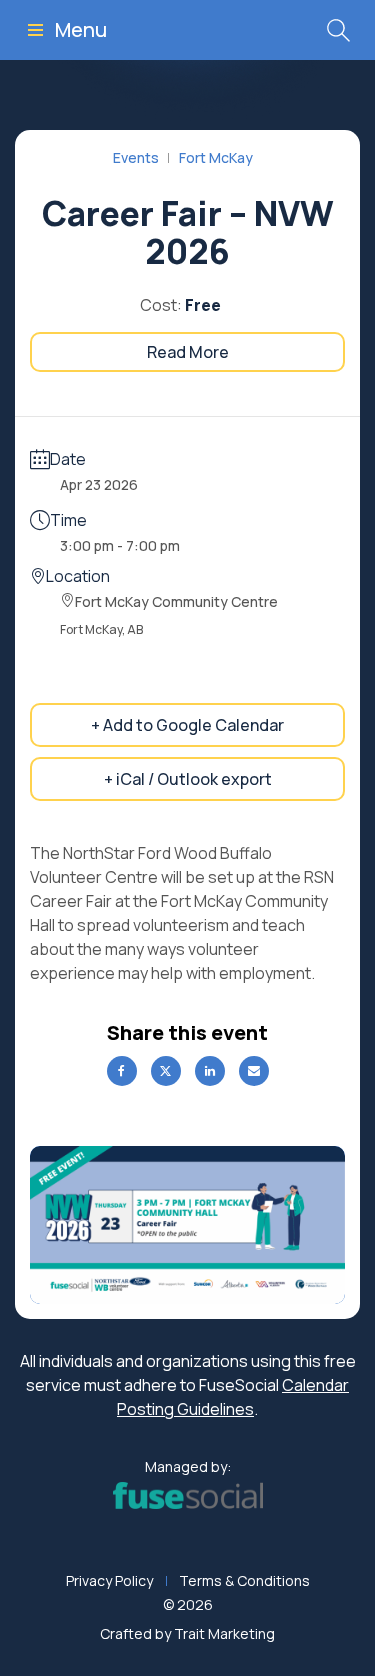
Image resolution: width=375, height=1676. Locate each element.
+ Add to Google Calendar (187, 725)
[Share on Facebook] (122, 1071)
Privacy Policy (109, 1580)
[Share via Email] (254, 1071)
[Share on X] (166, 1071)
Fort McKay (216, 157)
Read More (188, 352)
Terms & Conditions (244, 1580)
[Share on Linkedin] (210, 1071)
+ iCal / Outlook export (188, 779)
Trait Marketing (224, 1633)
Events (136, 157)
